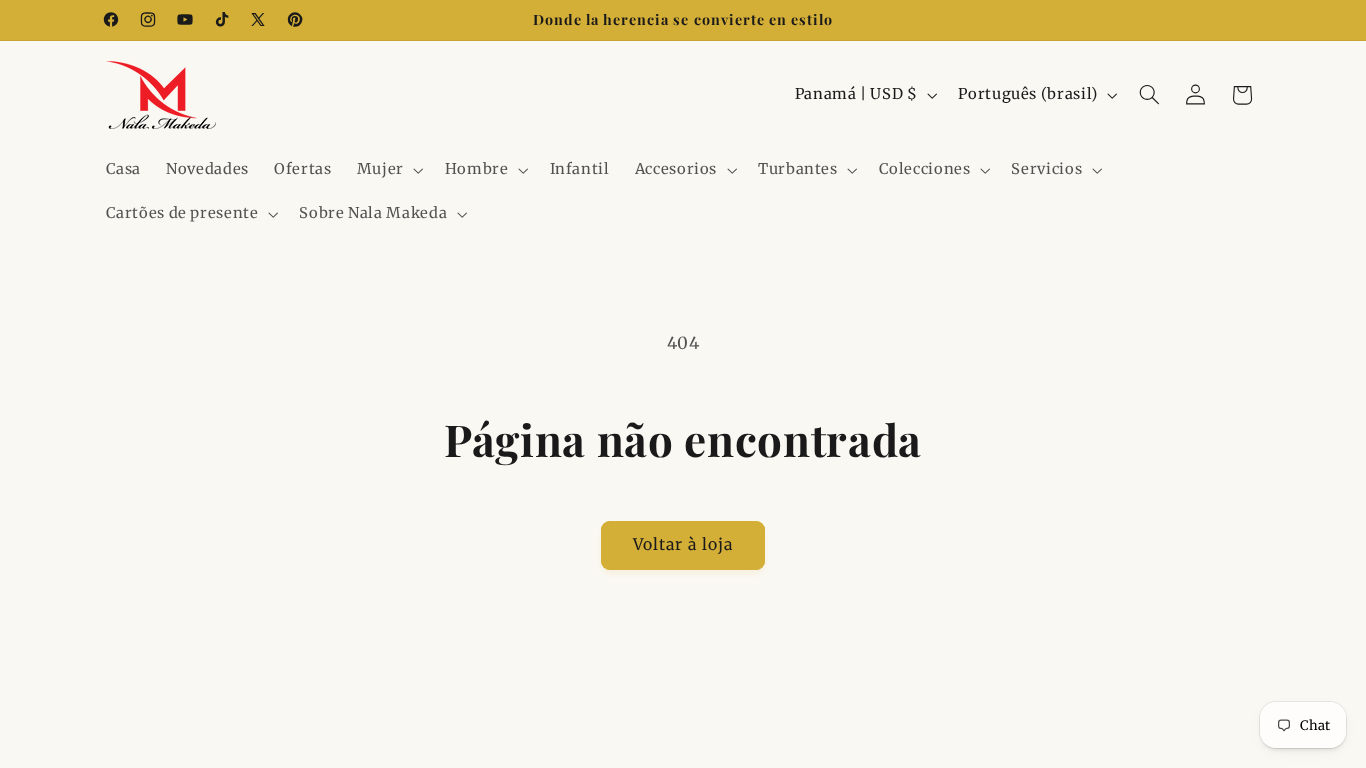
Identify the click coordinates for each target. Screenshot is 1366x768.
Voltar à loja (683, 544)
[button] (388, 170)
